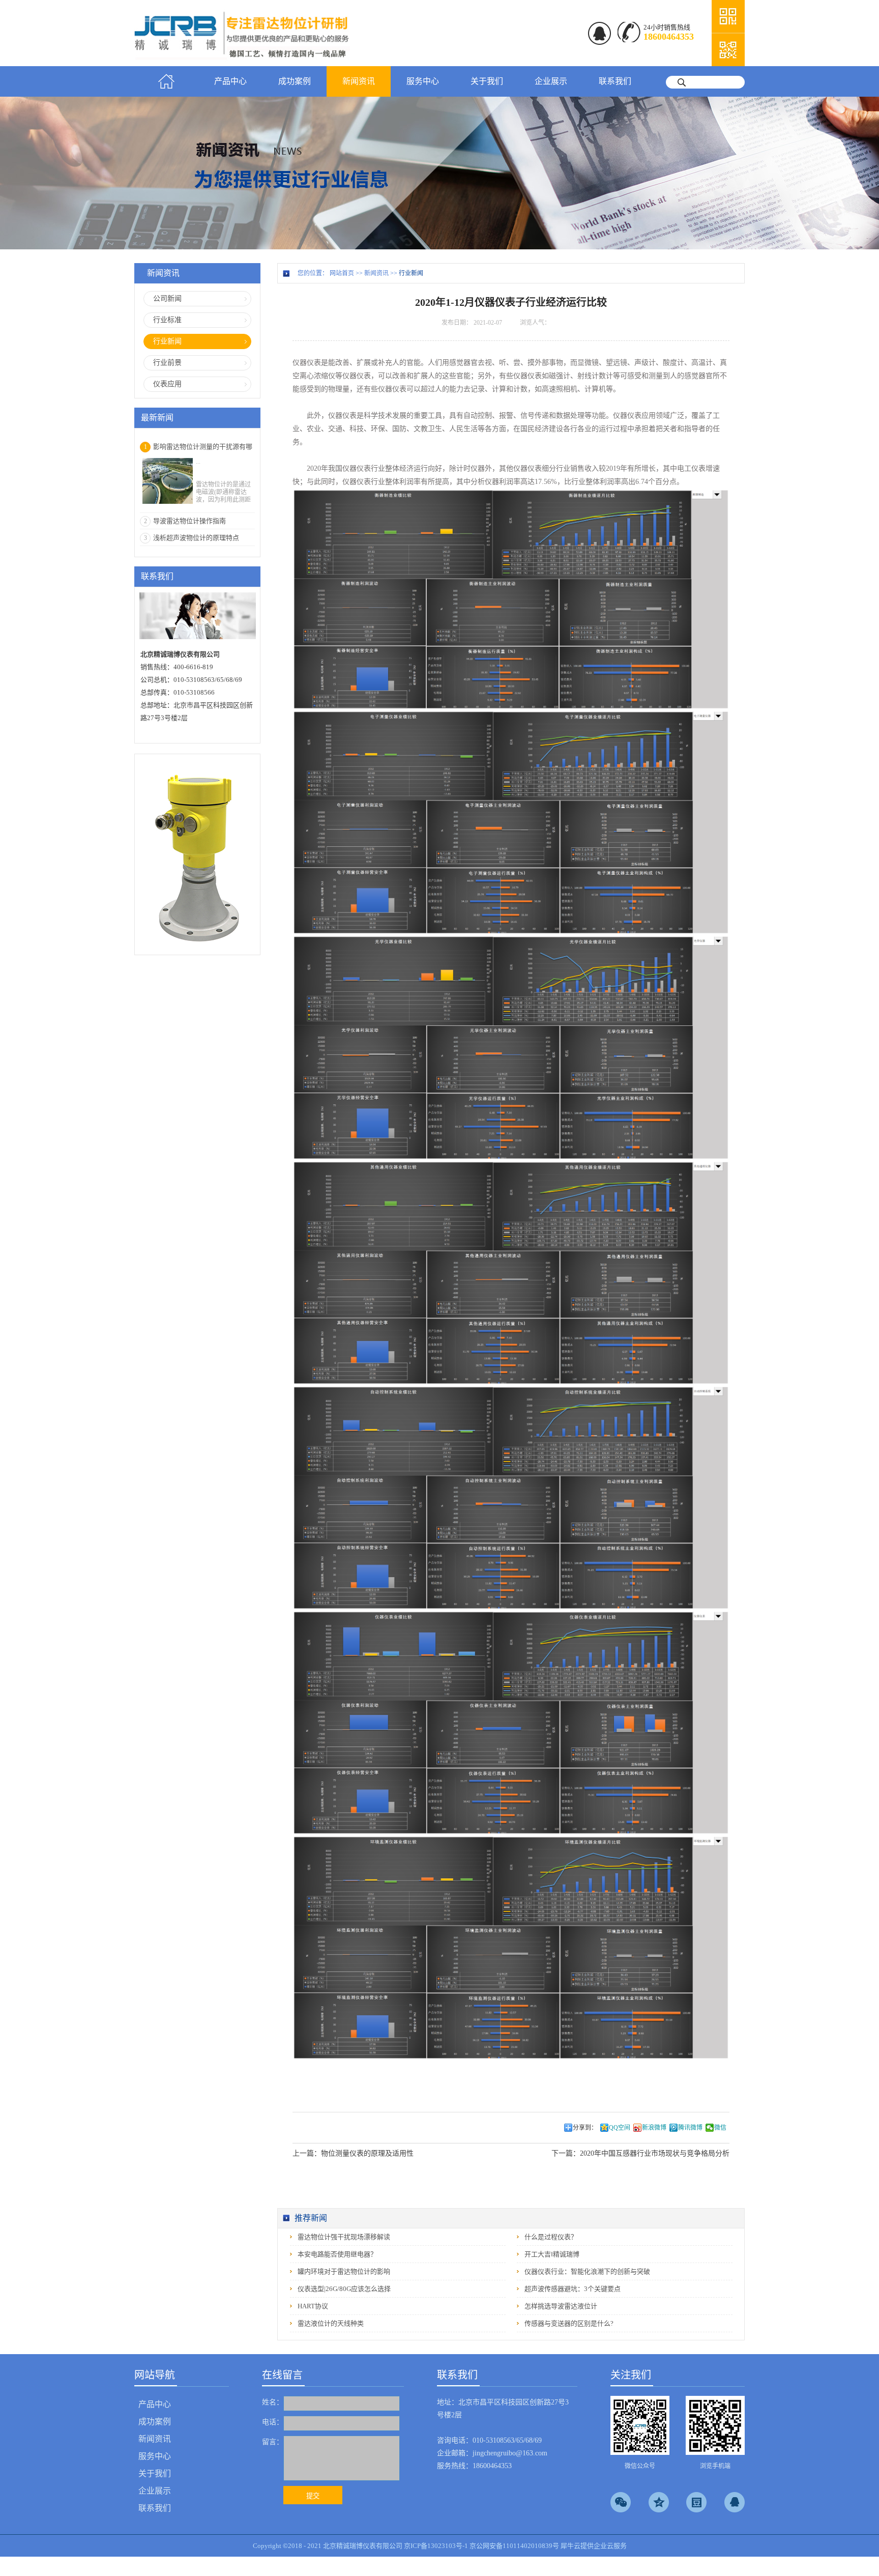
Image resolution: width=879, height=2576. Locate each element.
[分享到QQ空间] (659, 2502)
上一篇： (353, 2153)
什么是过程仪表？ (551, 2237)
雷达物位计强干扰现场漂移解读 (344, 2237)
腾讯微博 (690, 2128)
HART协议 (313, 2306)
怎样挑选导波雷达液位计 (561, 2306)
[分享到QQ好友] (735, 2502)
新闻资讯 (376, 273)
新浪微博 (654, 2128)
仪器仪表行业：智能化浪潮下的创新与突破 (587, 2271)
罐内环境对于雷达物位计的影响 (344, 2271)
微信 (720, 2128)
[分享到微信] (621, 2502)
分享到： (585, 2128)
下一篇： (640, 2153)
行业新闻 (411, 273)
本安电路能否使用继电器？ (337, 2254)
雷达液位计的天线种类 (331, 2323)
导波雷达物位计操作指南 (189, 521)
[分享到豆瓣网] (696, 2502)
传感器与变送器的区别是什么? (569, 2323)
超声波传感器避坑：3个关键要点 (573, 2289)
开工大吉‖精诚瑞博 (552, 2254)
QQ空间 (620, 2128)
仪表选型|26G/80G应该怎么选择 (344, 2289)
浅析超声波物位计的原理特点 (196, 538)
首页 (166, 81)
